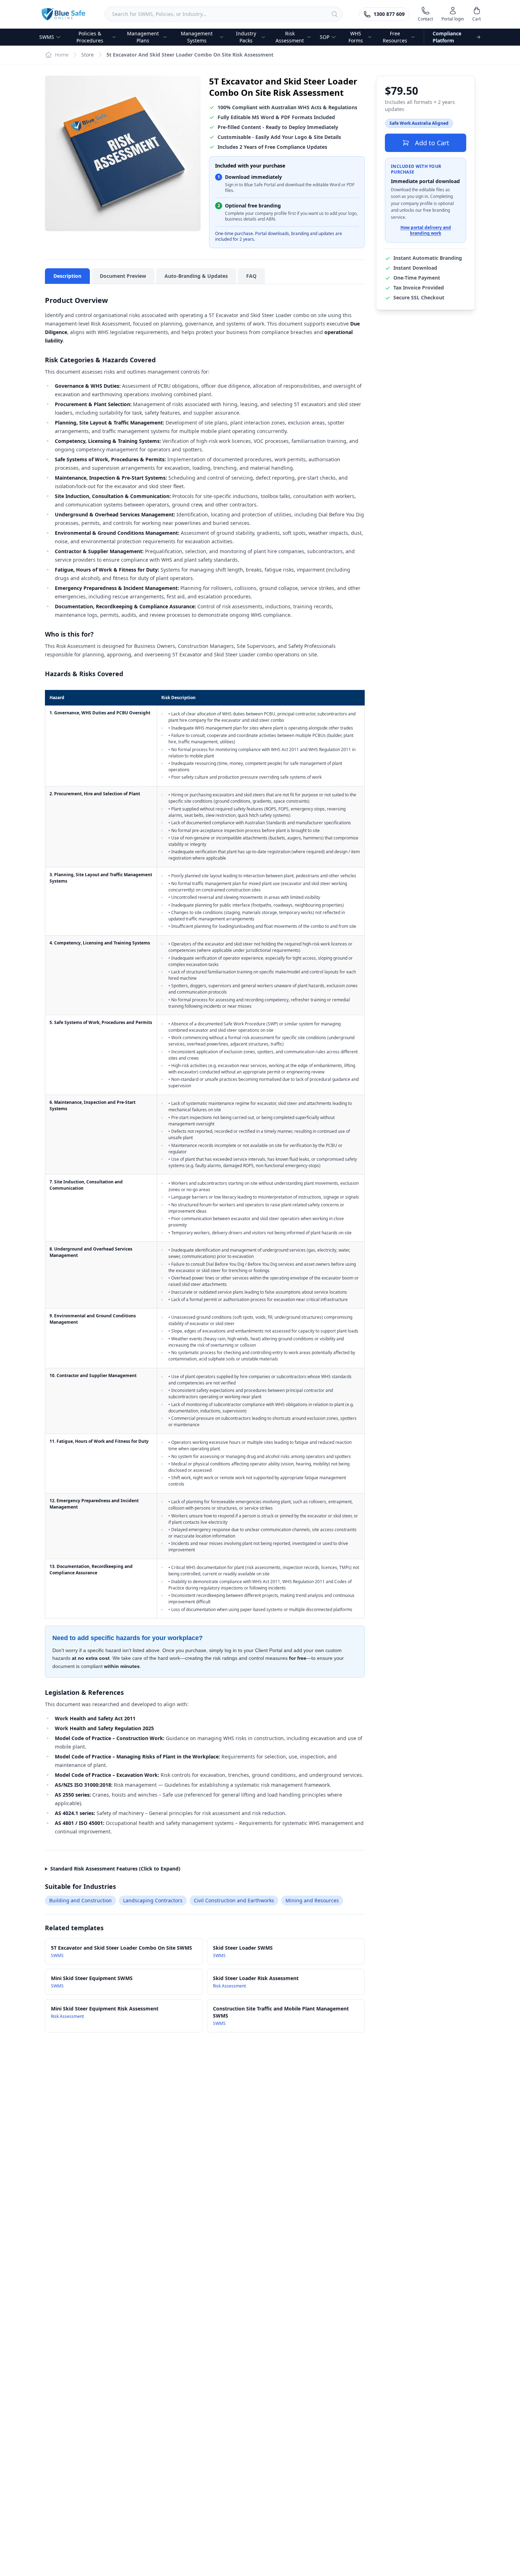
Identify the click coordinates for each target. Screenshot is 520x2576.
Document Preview (123, 276)
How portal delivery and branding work (426, 231)
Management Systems (197, 37)
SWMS (47, 37)
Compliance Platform (447, 37)
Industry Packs (246, 37)
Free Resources (395, 37)
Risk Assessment (290, 37)
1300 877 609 (389, 14)
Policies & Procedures (90, 37)
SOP (325, 37)
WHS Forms (356, 37)
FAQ (251, 276)
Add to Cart (432, 143)
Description (67, 276)
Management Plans (143, 37)
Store (88, 55)
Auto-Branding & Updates (196, 276)
